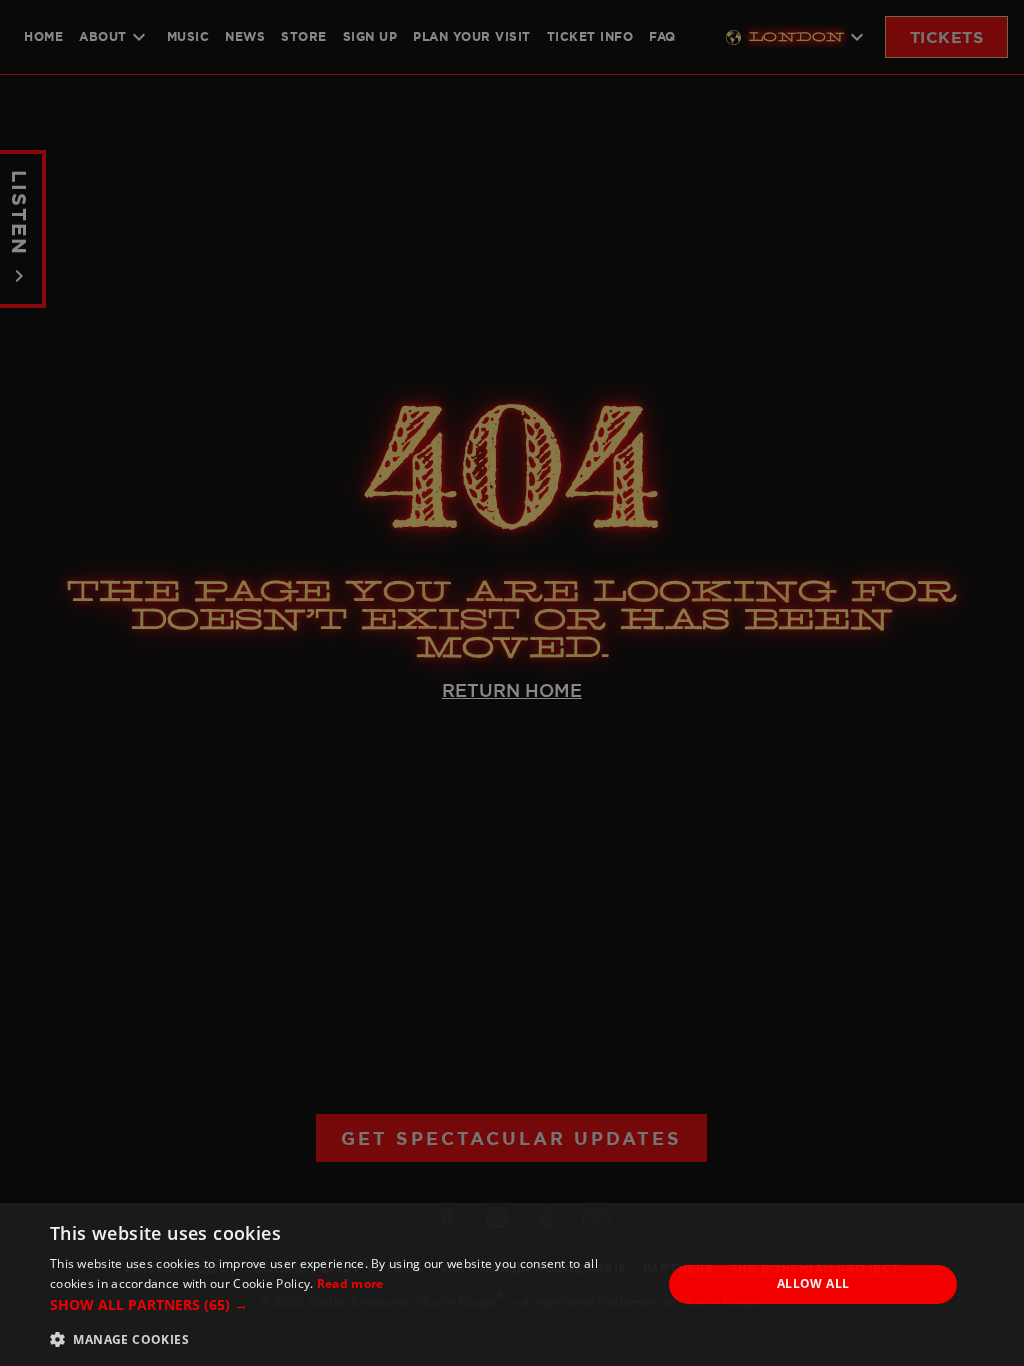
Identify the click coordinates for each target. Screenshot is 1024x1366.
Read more (350, 1283)
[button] (347, 1304)
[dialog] (512, 1284)
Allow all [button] (813, 1283)
